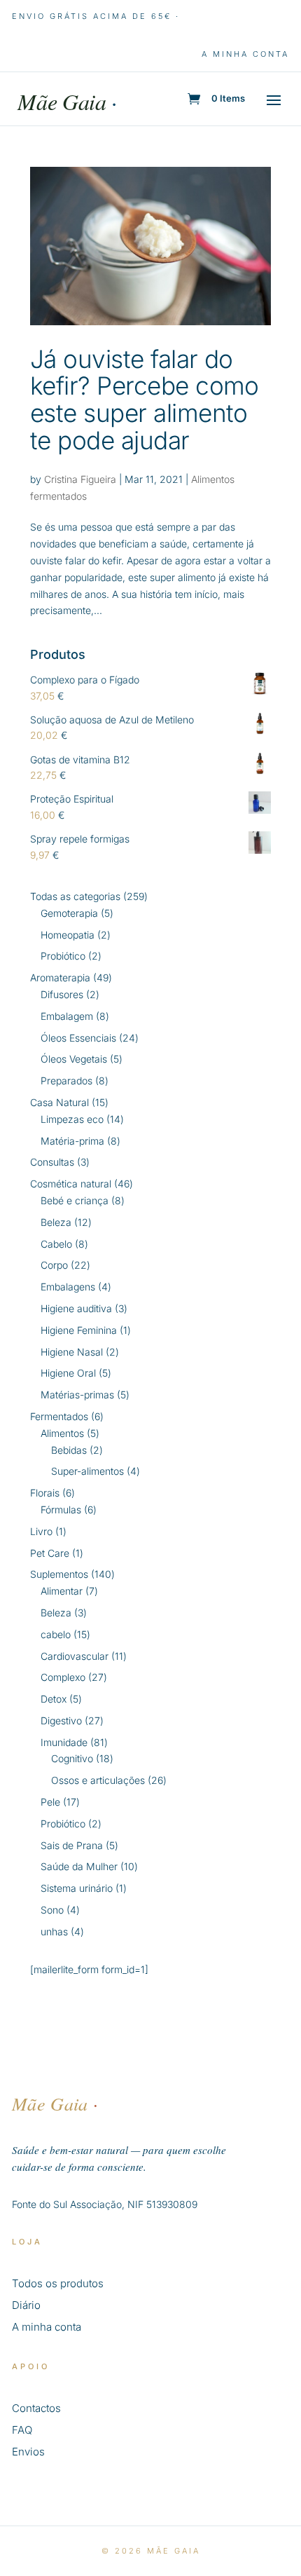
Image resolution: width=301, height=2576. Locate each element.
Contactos (36, 2408)
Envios (28, 2452)
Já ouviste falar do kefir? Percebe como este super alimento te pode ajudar (145, 400)
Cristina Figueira (80, 479)
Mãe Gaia (67, 101)
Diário (26, 2305)
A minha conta (245, 54)
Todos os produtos (58, 2283)
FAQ (22, 2430)
